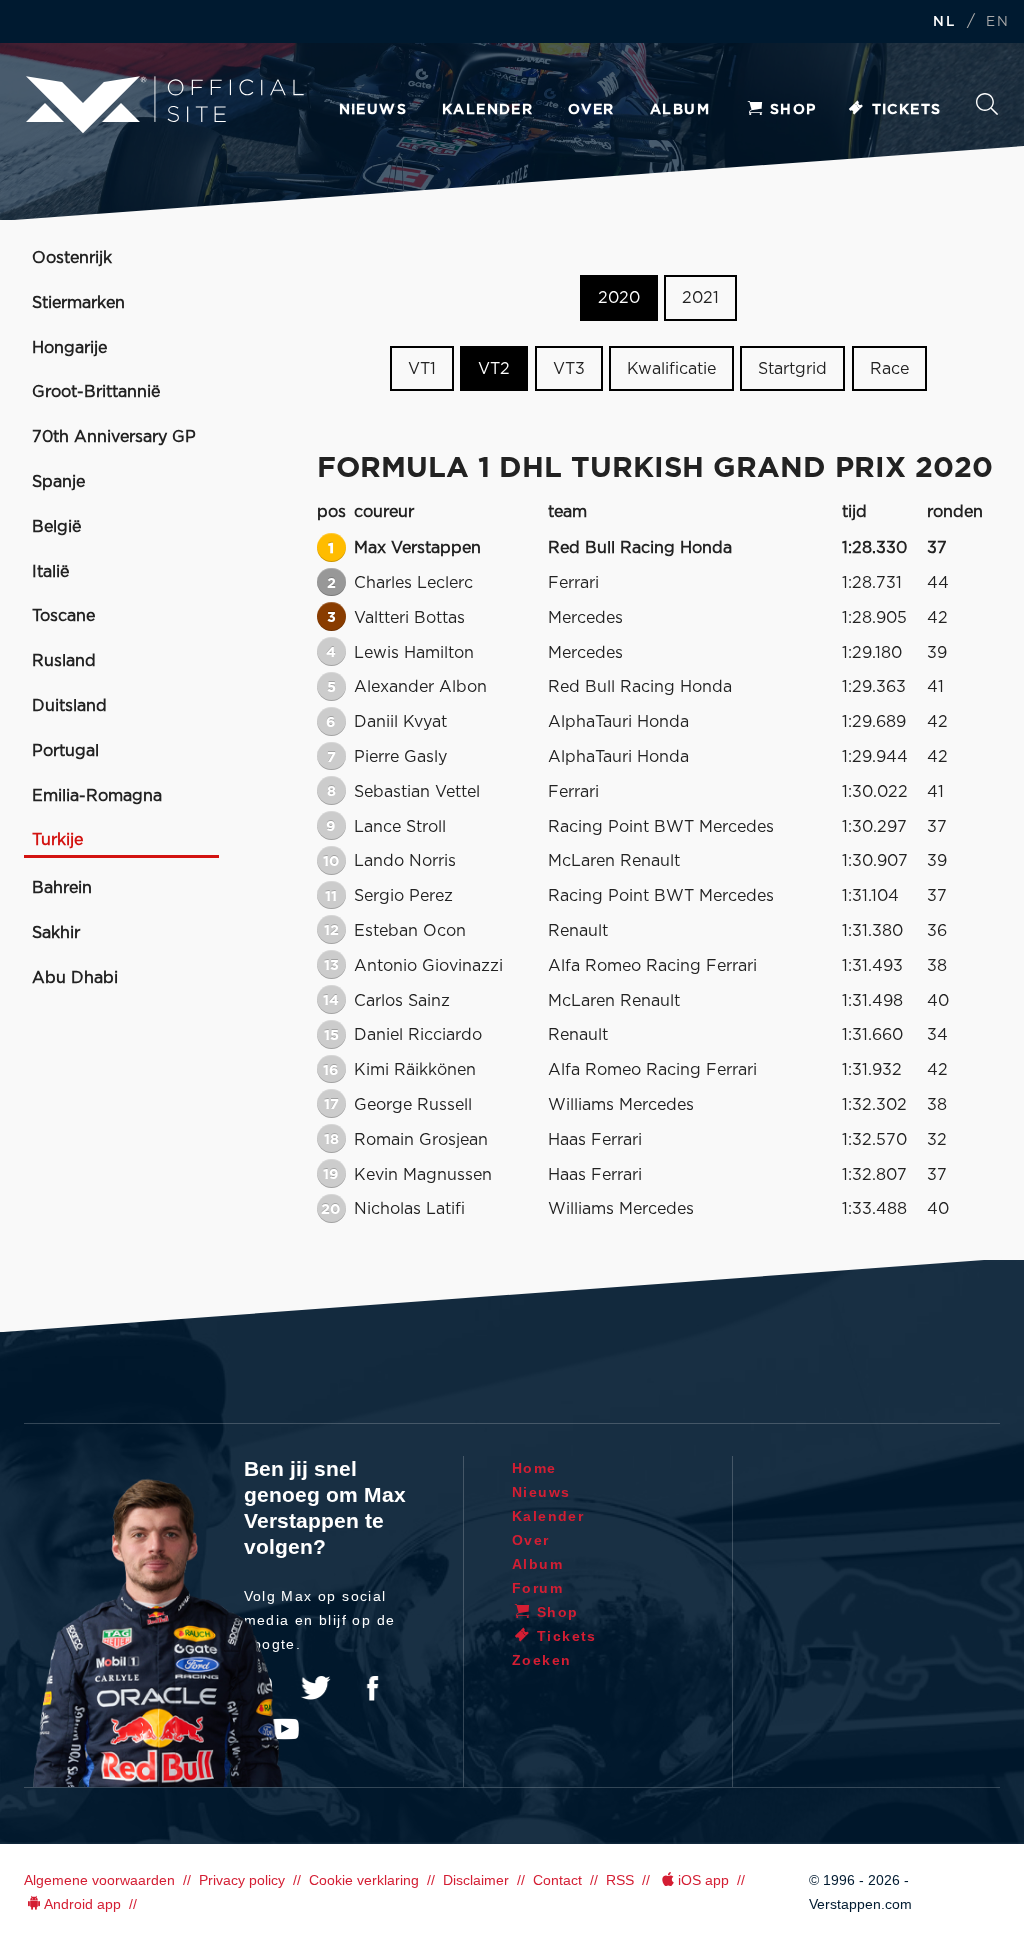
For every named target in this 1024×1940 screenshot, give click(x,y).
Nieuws (373, 110)
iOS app (703, 1880)
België (56, 527)
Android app (82, 1904)
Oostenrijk (72, 258)
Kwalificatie (671, 369)
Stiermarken (78, 303)
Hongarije (69, 348)
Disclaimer (476, 1880)
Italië (50, 572)
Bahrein (62, 888)
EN (997, 22)
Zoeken (987, 109)
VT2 (494, 369)
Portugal (65, 751)
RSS (620, 1880)
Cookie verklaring (364, 1880)
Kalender (487, 110)
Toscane (63, 616)
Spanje (58, 482)
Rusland (64, 661)
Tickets (907, 110)
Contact (557, 1880)
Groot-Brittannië (96, 392)
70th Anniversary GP (114, 437)
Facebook (372, 1688)
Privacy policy (242, 1880)
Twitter (316, 1688)
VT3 (569, 369)
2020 (619, 298)
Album (680, 110)
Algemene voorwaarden (99, 1880)
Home (534, 1468)
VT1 (422, 369)
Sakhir (56, 933)
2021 (700, 298)
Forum (537, 1588)
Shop (793, 110)
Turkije (57, 840)
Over (591, 110)
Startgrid (792, 369)
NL (944, 22)
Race (889, 369)
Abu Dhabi (75, 978)
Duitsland (69, 706)
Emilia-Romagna (97, 796)
